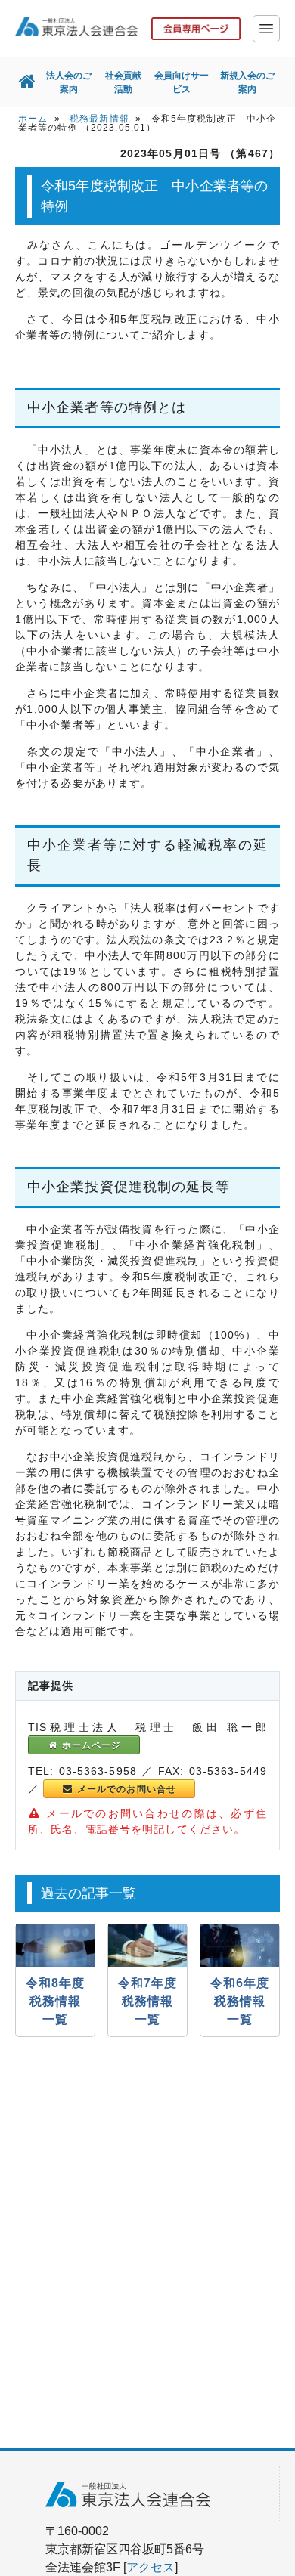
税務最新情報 (99, 119)
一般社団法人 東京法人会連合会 (76, 26)
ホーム (33, 119)
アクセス (151, 2567)
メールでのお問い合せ (125, 1789)
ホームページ (90, 1745)
